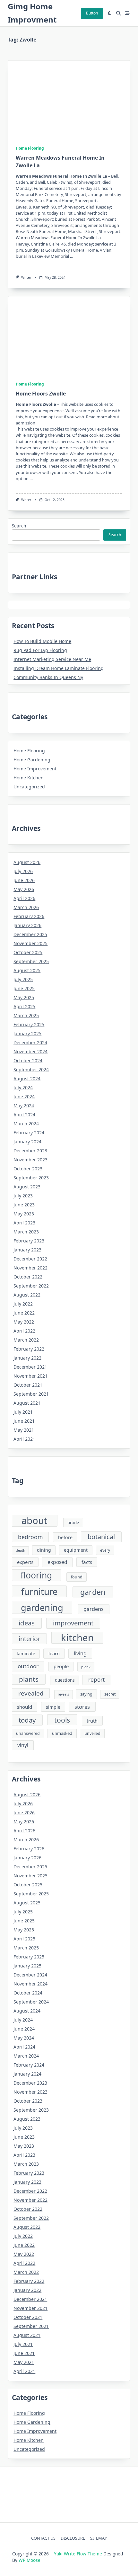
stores (82, 1707)
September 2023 (31, 1178)
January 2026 (27, 925)
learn (54, 1653)
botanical (101, 1537)
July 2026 (23, 871)
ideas (27, 1623)
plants (29, 1679)
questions (65, 1680)
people (61, 1666)
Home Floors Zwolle (41, 394)
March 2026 (26, 907)
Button (92, 13)
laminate (26, 1654)
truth (92, 1721)
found (77, 1577)
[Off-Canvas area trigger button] (127, 13)
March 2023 (26, 1232)
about (34, 1521)
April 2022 (24, 1331)
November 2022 (30, 1268)
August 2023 (27, 1187)
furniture (39, 1591)
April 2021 (24, 1439)
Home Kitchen (29, 778)
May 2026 (24, 889)
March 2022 (26, 1340)
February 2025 (29, 1024)
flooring (36, 1575)
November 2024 (30, 1051)
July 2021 (23, 1412)
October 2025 (28, 952)
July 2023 (23, 1196)
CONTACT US (43, 2538)
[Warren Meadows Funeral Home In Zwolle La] (32, 99)
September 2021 (31, 1394)
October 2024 (28, 1060)
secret (110, 1694)
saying (86, 1694)
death (21, 1550)
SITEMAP (99, 2538)
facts (87, 1562)
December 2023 (30, 1151)
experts (25, 1562)
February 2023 (29, 1241)
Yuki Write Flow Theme (78, 2554)
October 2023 (28, 1169)
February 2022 (29, 1349)
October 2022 (28, 1277)
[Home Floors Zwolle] (32, 335)
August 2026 (27, 862)
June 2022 (24, 1313)
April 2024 (24, 1115)
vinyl (23, 1745)
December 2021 (30, 1367)
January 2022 (27, 1358)
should (25, 1707)
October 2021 (28, 1385)
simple (53, 1707)
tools (62, 1720)
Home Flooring (30, 148)
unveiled (92, 1733)
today (27, 1720)
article (73, 1523)
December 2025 (30, 934)
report (96, 1680)
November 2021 (30, 1376)
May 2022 (24, 1322)
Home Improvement (35, 769)
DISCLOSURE (73, 2538)
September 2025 (31, 961)
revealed (31, 1693)
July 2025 (23, 979)
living (80, 1653)
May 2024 (24, 1106)
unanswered (28, 1733)
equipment (76, 1550)
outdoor (28, 1666)
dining (44, 1550)
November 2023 (30, 1160)
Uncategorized (29, 787)
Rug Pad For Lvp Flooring (40, 650)
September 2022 (31, 1286)
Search (19, 526)
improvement (73, 1623)
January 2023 (27, 1250)
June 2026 (24, 880)
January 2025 (27, 1033)
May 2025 (24, 997)
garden (93, 1592)
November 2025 (30, 943)
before (65, 1537)
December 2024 (30, 1042)
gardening (42, 1608)
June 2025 (24, 988)
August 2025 (27, 970)
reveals (63, 1694)
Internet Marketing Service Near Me (52, 659)
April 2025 (24, 1006)
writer (26, 277)
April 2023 (24, 1223)
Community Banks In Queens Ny (48, 677)
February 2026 (29, 916)
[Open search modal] (118, 13)
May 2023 (24, 1214)
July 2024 (23, 1088)
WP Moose (30, 2560)
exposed (57, 1562)
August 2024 (27, 1079)
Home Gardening (32, 760)
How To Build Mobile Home (42, 641)
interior (30, 1639)
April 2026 (24, 898)
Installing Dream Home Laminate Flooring (59, 668)
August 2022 (27, 1295)
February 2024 (29, 1133)
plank (86, 1667)
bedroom (30, 1537)
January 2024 (27, 1142)
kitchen (77, 1638)
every (105, 1550)
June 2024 (24, 1097)
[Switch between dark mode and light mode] (110, 13)
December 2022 (30, 1259)
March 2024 (26, 1124)
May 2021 (24, 1430)
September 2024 (31, 1069)
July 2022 (23, 1304)
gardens (94, 1609)
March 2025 (26, 1015)
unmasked (62, 1733)
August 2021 (27, 1403)
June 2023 (24, 1205)
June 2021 (24, 1421)
